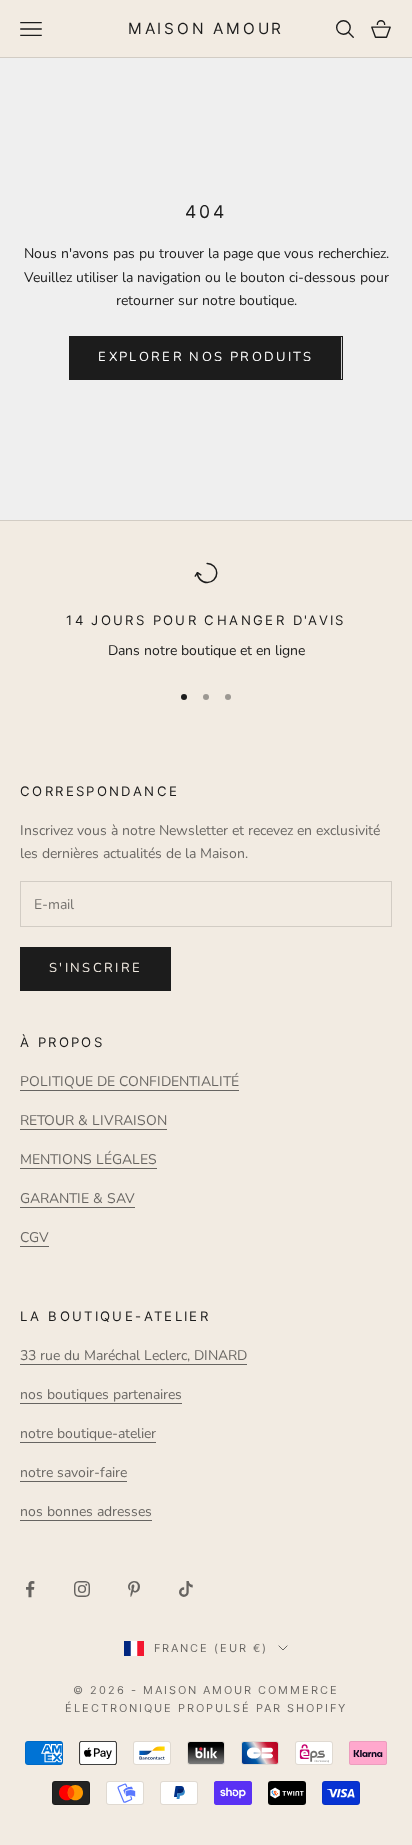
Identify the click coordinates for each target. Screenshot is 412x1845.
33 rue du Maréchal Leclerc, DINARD (133, 1355)
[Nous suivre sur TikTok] (186, 1589)
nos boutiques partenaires (101, 1394)
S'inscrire (95, 968)
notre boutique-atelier (88, 1433)
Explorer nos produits (205, 357)
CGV (34, 1237)
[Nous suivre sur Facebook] (30, 1589)
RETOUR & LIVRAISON (93, 1120)
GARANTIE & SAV (77, 1198)
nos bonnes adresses (86, 1511)
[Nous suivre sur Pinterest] (134, 1589)
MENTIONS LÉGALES (88, 1159)
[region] (206, 612)
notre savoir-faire (73, 1472)
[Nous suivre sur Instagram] (82, 1589)
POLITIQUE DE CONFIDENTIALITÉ (129, 1081)
